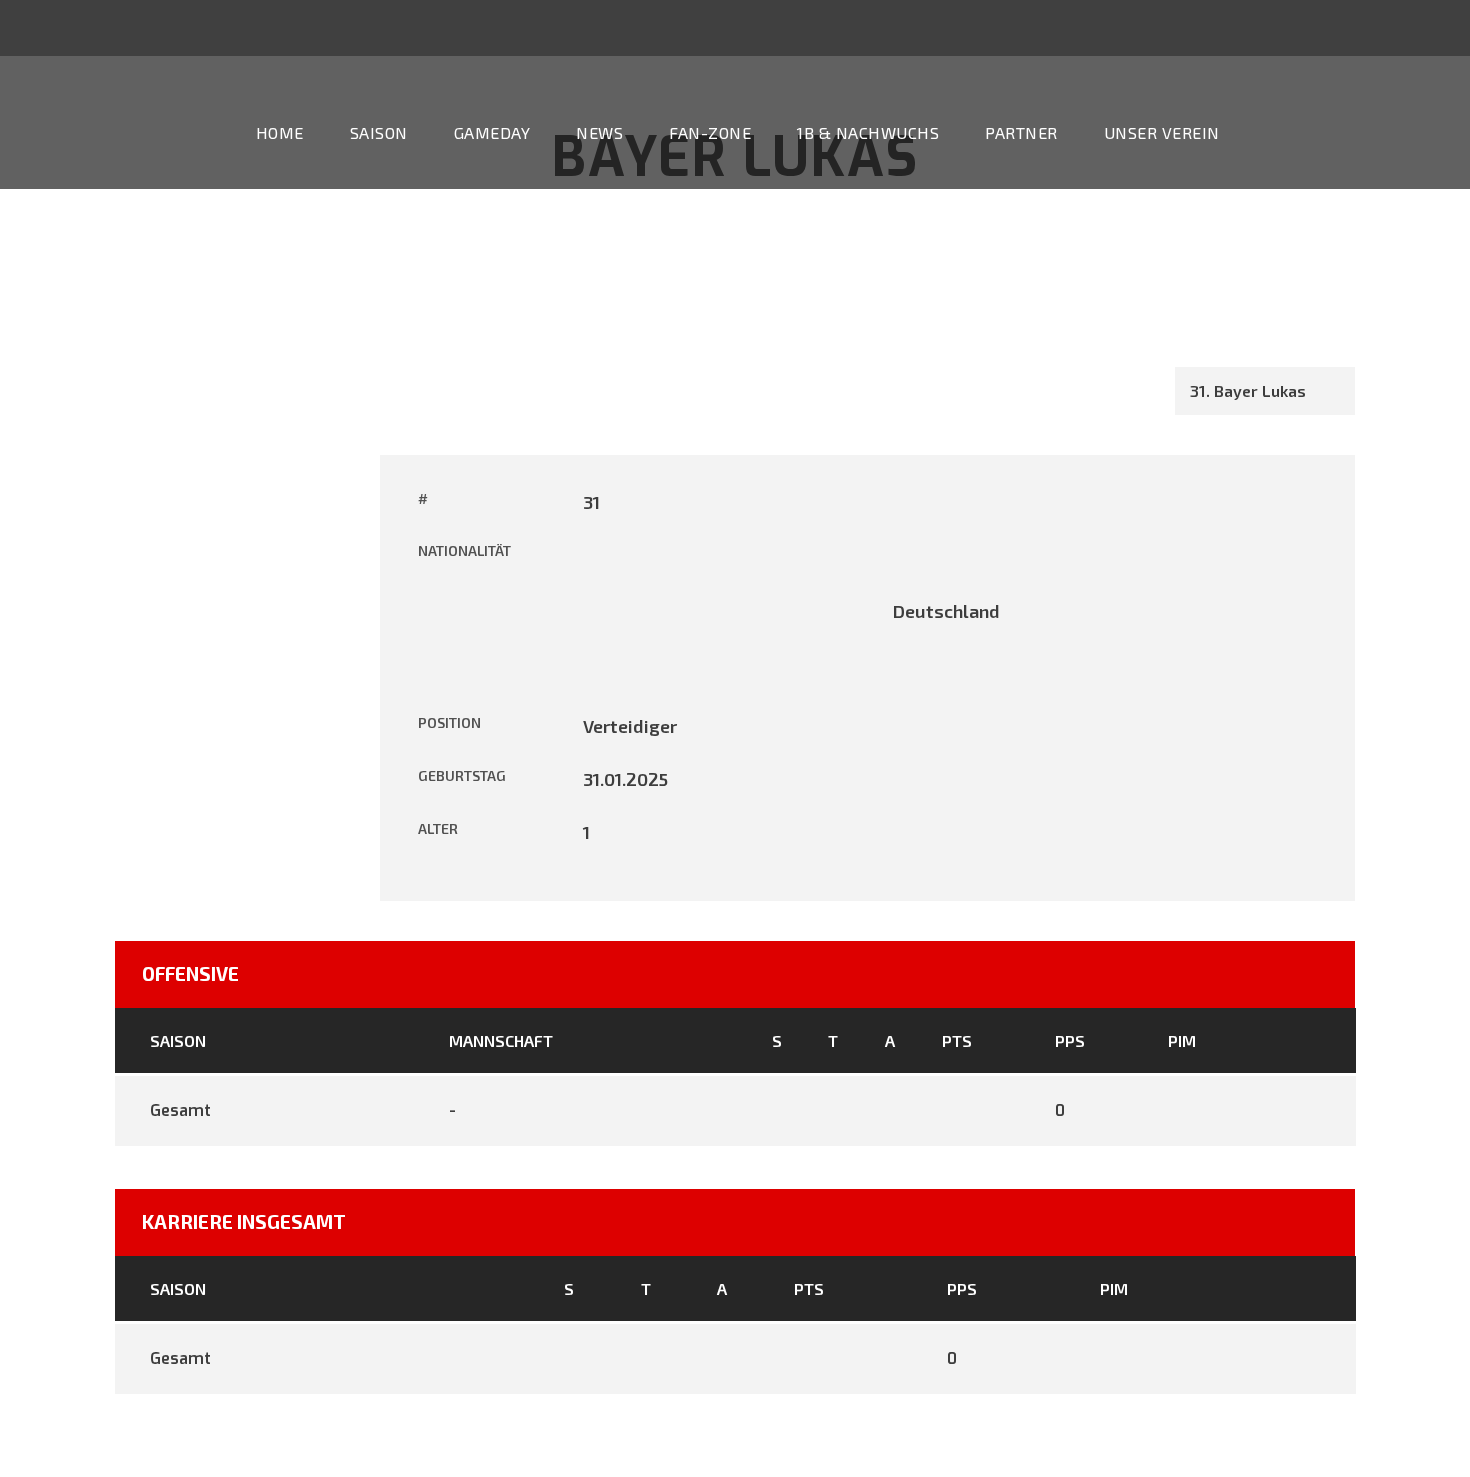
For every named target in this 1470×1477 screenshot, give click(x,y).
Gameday (492, 132)
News (599, 132)
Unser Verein (1162, 132)
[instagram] (1429, 27)
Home (280, 132)
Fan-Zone (710, 132)
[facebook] (1355, 27)
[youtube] (1392, 27)
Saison (379, 132)
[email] (1318, 27)
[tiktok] (1281, 27)
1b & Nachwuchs (868, 132)
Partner (1021, 132)
